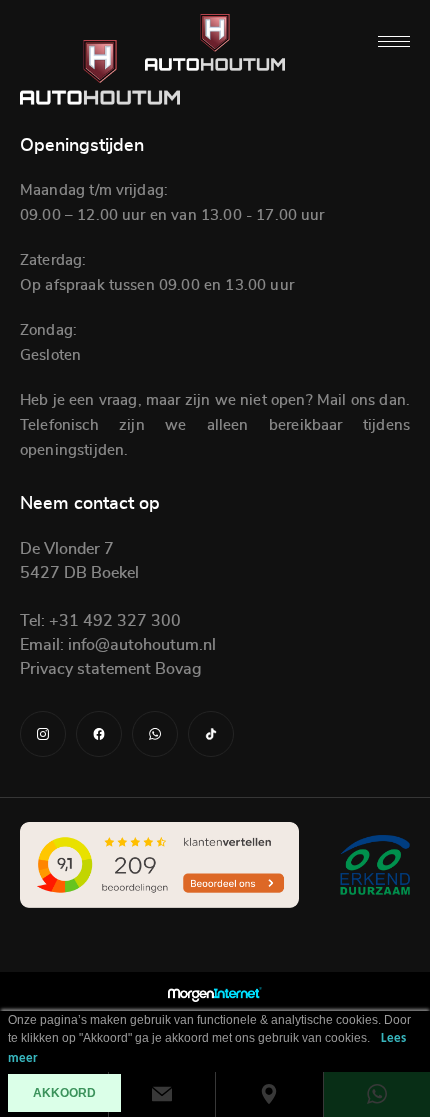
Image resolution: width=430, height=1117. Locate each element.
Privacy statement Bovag (111, 669)
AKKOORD (64, 1093)
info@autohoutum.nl (140, 645)
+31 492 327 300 (113, 621)
